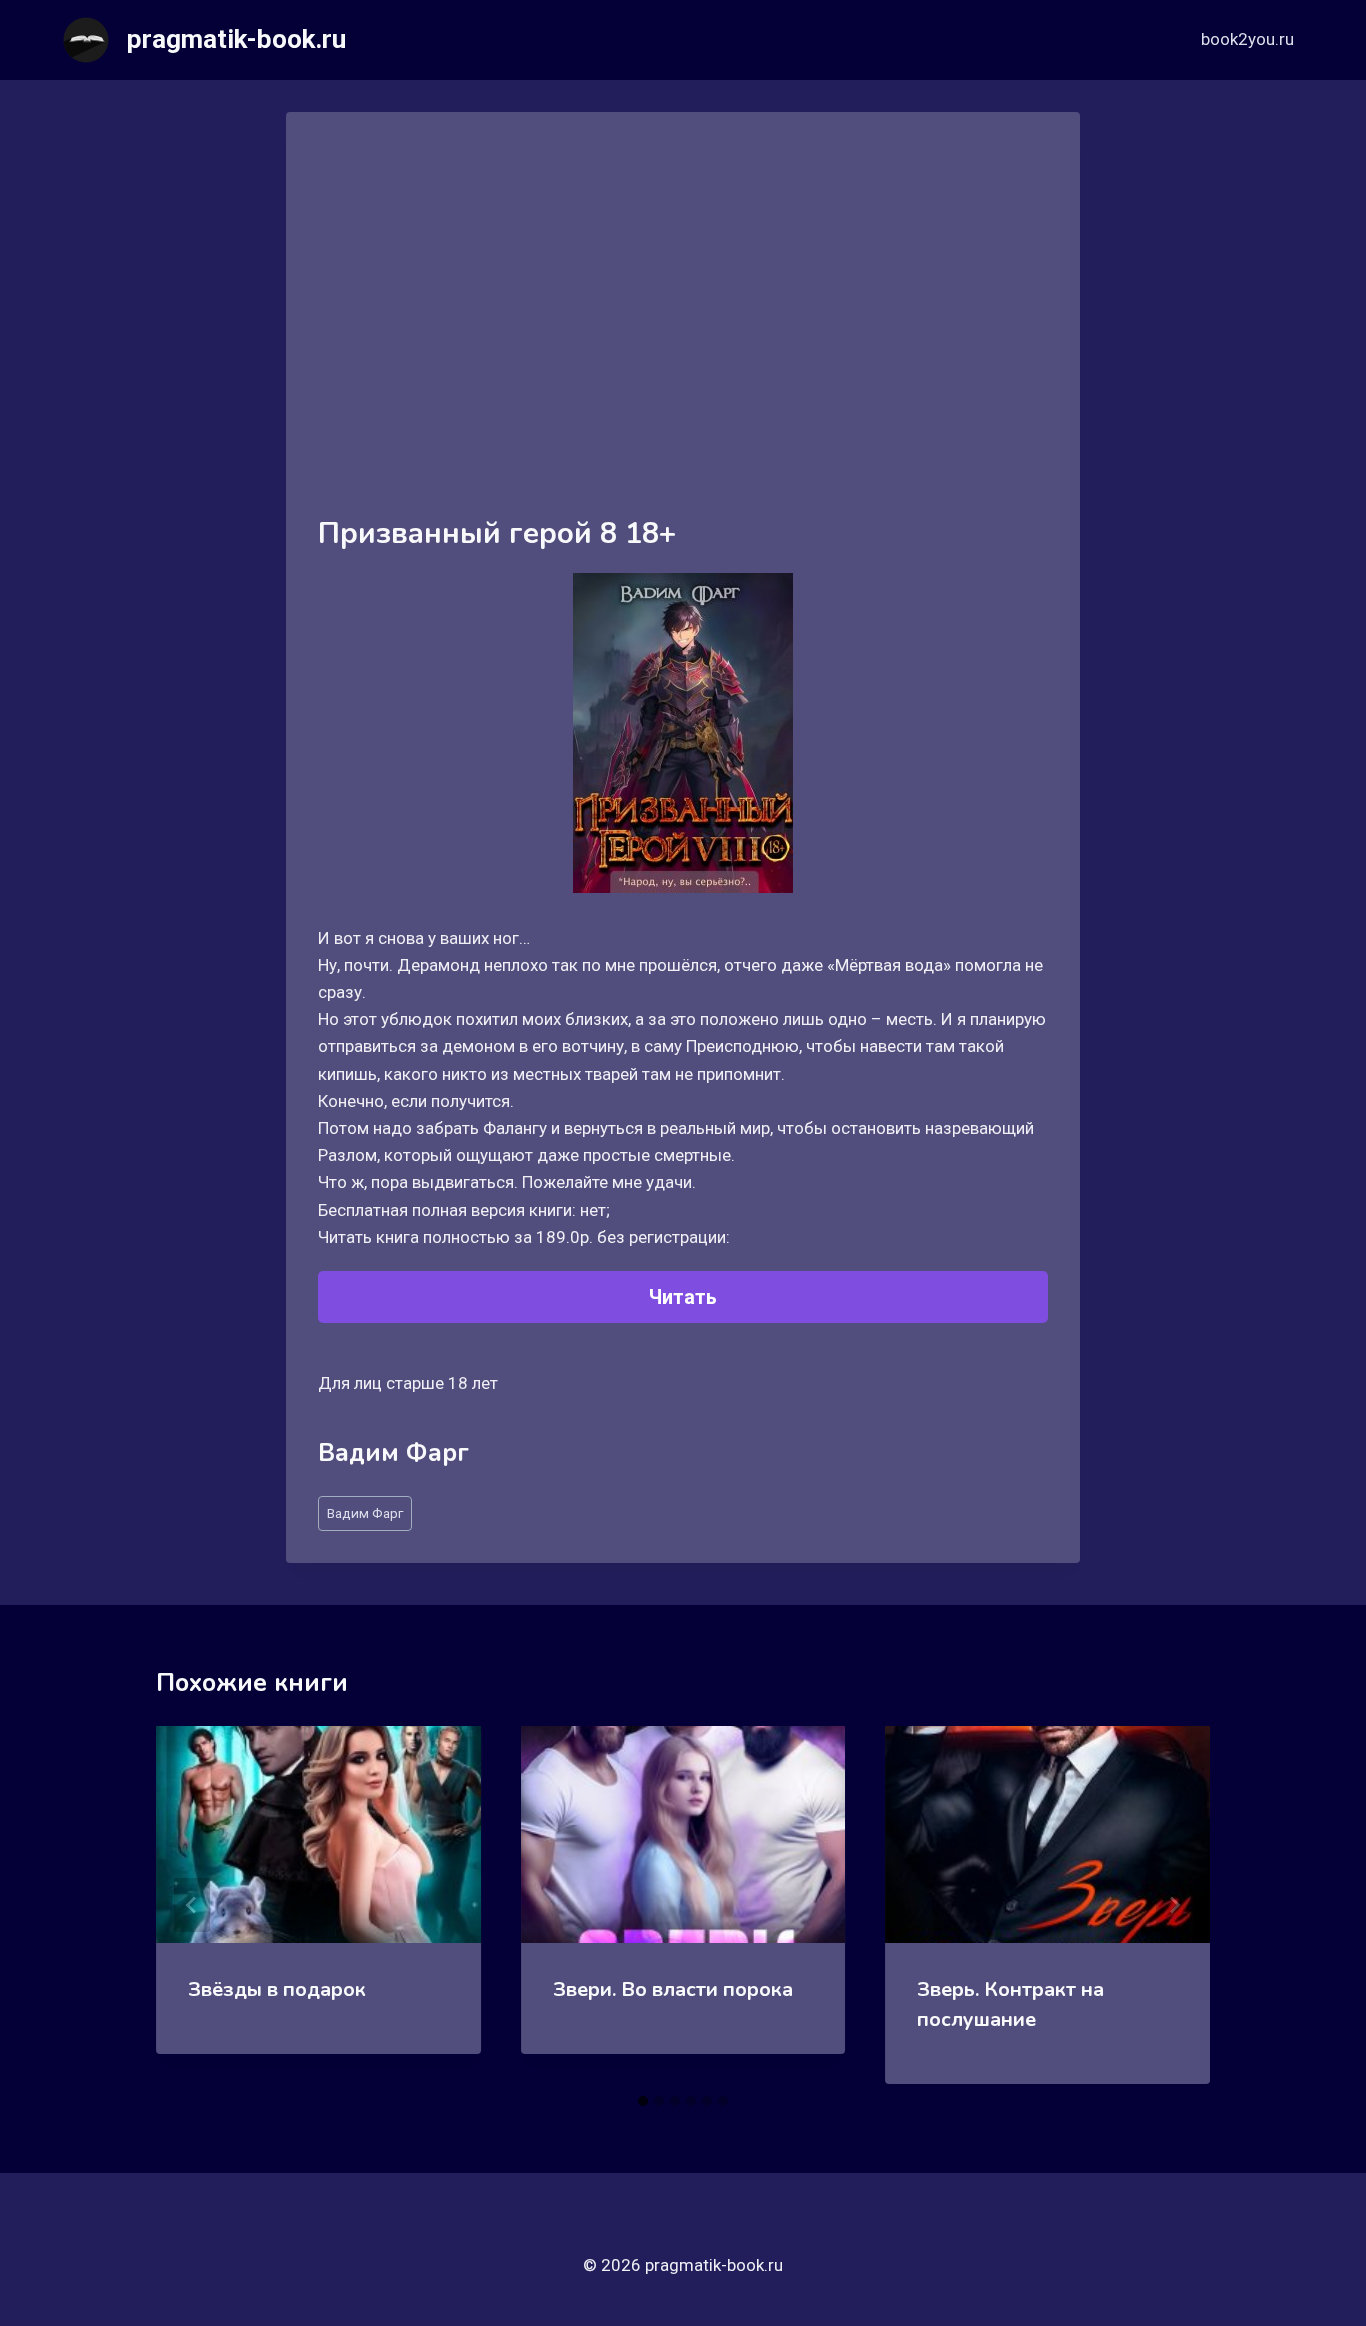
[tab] (643, 2101)
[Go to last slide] (192, 1905)
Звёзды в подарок (277, 1989)
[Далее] (1174, 1905)
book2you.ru (1247, 39)
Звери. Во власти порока (673, 1989)
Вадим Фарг (365, 1513)
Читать (683, 1297)
